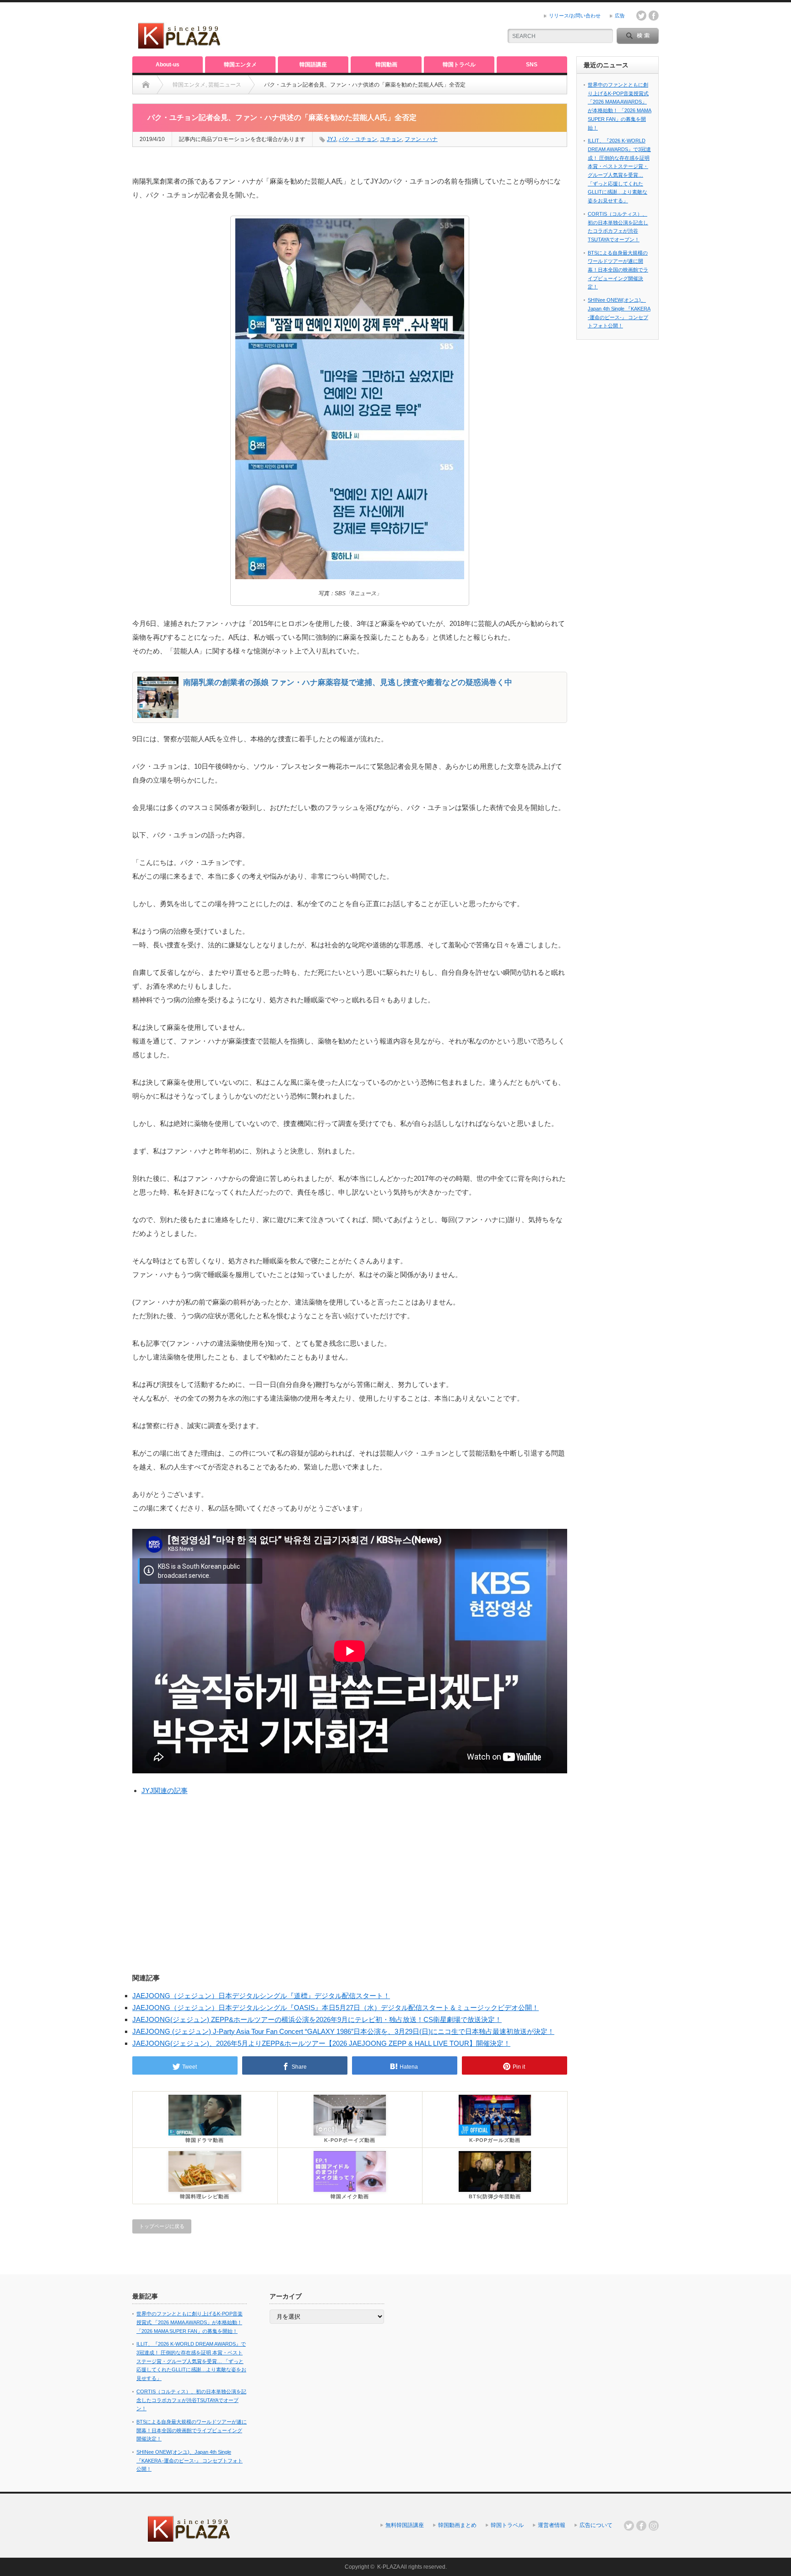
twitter (641, 16)
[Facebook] (641, 2526)
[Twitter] (629, 2526)
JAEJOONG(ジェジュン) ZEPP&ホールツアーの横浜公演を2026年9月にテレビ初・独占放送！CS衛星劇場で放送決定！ (317, 2019)
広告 (620, 16)
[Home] (146, 85)
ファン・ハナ (421, 139)
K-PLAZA (388, 2567)
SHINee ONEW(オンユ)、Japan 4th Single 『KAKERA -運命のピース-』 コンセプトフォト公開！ (190, 2460)
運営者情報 (552, 2525)
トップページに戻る (162, 2226)
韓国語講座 (313, 65)
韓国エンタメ (240, 65)
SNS (532, 65)
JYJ (331, 139)
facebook (654, 16)
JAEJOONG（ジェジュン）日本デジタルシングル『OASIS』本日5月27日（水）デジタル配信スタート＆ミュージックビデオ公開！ (336, 2008)
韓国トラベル (459, 65)
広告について (596, 2525)
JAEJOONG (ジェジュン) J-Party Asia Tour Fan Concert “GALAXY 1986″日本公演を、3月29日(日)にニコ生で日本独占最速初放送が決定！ (343, 2031)
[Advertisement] (387, 30)
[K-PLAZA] (180, 46)
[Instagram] (654, 2526)
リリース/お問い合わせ (575, 16)
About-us (168, 65)
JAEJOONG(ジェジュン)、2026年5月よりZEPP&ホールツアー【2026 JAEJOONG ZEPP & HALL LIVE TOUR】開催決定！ (321, 2043)
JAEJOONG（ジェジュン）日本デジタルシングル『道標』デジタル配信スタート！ (261, 1996)
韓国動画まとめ (457, 2525)
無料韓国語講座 (405, 2525)
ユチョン (391, 139)
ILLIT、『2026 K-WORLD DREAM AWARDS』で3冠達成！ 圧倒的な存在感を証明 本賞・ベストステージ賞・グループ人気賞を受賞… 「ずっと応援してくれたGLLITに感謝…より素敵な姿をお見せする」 (191, 2361)
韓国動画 (386, 65)
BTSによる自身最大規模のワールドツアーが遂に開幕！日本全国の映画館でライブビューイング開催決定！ (618, 270)
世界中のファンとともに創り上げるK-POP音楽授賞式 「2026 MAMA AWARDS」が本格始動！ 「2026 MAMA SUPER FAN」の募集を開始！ (190, 2322)
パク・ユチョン (358, 139)
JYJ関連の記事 (165, 1791)
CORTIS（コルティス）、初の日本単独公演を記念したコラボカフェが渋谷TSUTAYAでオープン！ (191, 2400)
